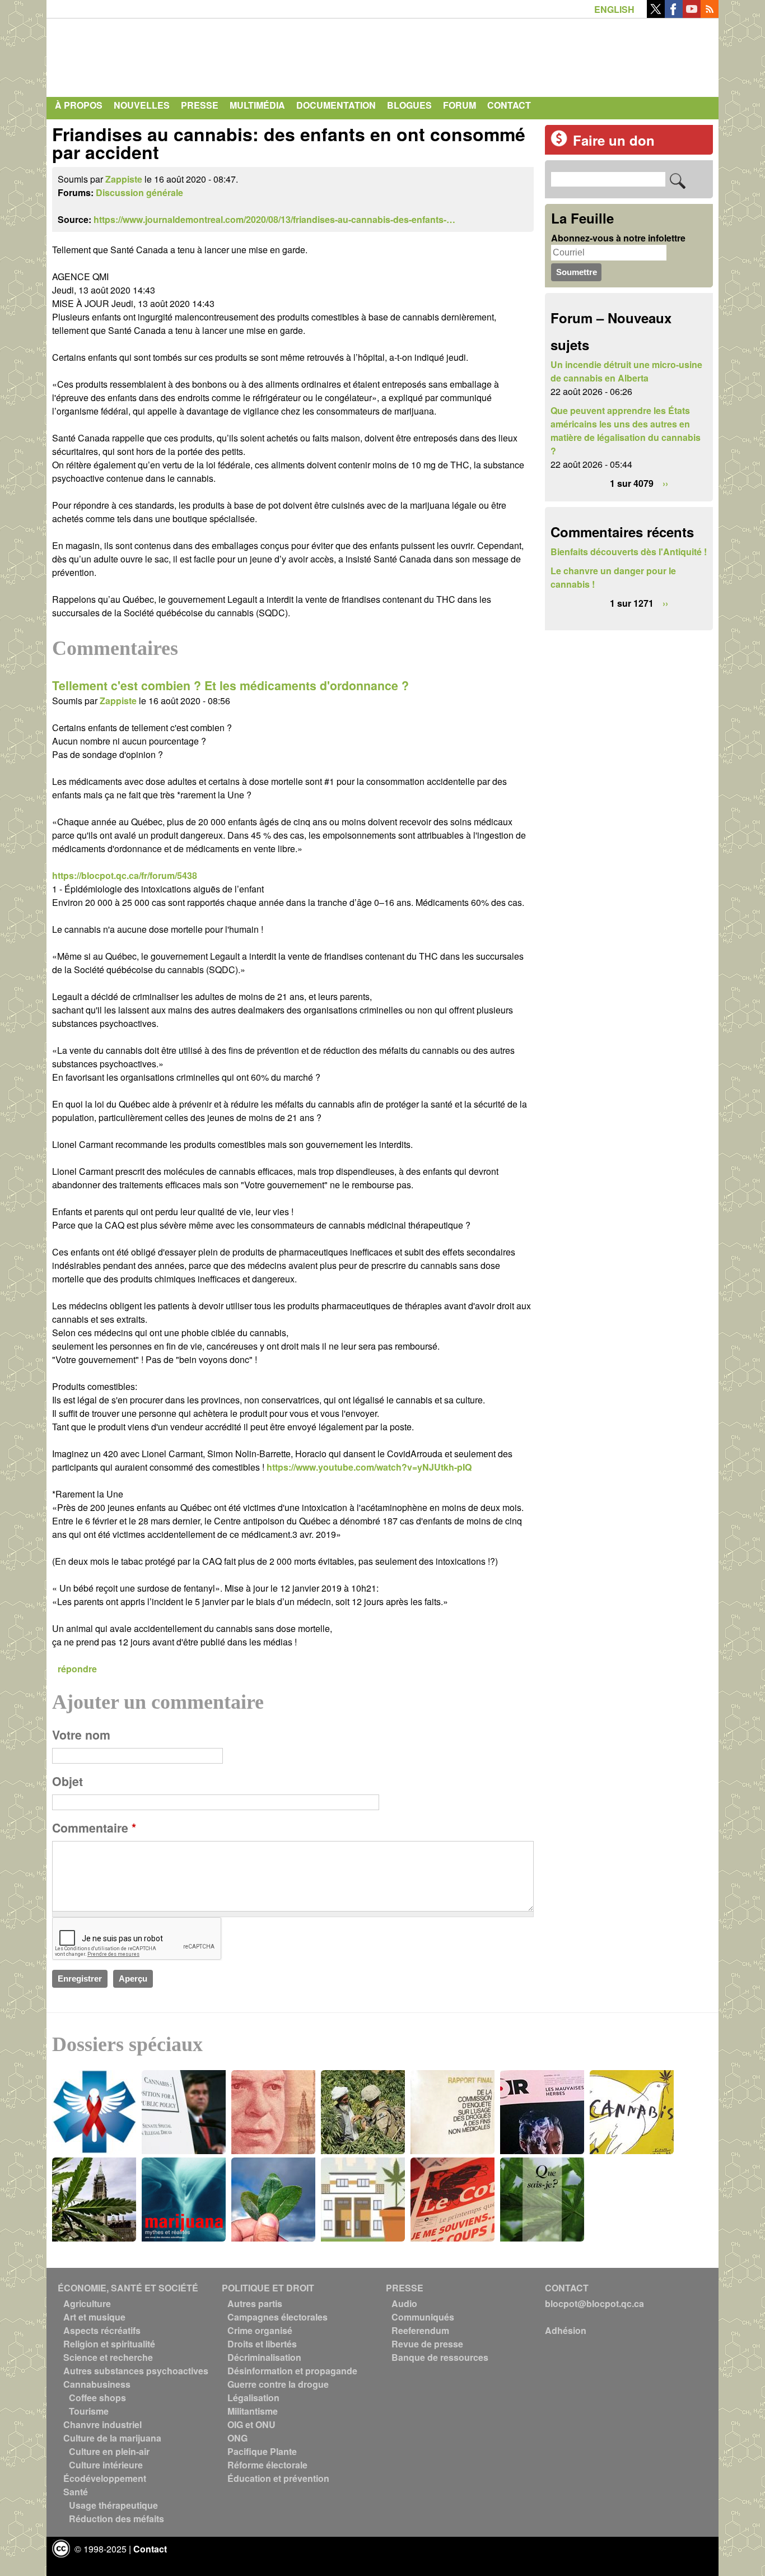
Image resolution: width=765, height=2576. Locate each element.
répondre (77, 1669)
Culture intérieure (106, 2465)
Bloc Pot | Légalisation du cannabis (156, 55)
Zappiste (124, 179)
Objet (67, 1781)
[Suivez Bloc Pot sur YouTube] (692, 14)
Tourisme (89, 2411)
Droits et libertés (262, 2344)
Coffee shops (97, 2398)
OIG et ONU (251, 2424)
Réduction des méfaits (116, 2519)
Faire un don (614, 140)
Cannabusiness (97, 2384)
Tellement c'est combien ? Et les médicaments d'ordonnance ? (230, 685)
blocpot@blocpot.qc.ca (594, 2303)
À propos (79, 105)
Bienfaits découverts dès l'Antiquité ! (629, 552)
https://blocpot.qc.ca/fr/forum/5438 (125, 875)
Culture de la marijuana (112, 2438)
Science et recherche (108, 2357)
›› (665, 483)
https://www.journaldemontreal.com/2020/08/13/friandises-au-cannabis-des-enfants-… (274, 219)
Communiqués (423, 2317)
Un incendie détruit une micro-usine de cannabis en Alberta (626, 371)
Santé (76, 2492)
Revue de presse (427, 2344)
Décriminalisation (264, 2357)
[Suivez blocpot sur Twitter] (656, 14)
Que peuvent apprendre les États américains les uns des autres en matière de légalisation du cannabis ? (626, 431)
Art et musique (94, 2317)
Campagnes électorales (277, 2317)
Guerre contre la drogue (278, 2384)
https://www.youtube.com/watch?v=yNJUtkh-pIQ (369, 1467)
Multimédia (257, 105)
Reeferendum (420, 2330)
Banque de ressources (440, 2357)
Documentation (336, 105)
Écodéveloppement (105, 2478)
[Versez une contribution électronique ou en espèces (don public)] (559, 143)
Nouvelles (142, 105)
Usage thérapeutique (113, 2505)
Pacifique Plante (262, 2451)
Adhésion (566, 2330)
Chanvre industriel (102, 2424)
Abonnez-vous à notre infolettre (618, 238)
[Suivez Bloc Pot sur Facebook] (674, 14)
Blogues (409, 105)
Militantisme (253, 2411)
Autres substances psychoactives (136, 2371)
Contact (509, 105)
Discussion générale (139, 192)
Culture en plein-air (109, 2451)
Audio (404, 2303)
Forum (460, 105)
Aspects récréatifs (102, 2330)
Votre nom (81, 1735)
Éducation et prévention (278, 2478)
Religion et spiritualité (109, 2344)
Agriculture (87, 2303)
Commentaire (94, 1828)
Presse (200, 105)
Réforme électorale (267, 2465)
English (614, 9)
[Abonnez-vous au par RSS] (710, 14)
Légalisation (253, 2398)
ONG (237, 2438)
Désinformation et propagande (292, 2371)
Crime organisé (260, 2330)
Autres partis (255, 2303)
